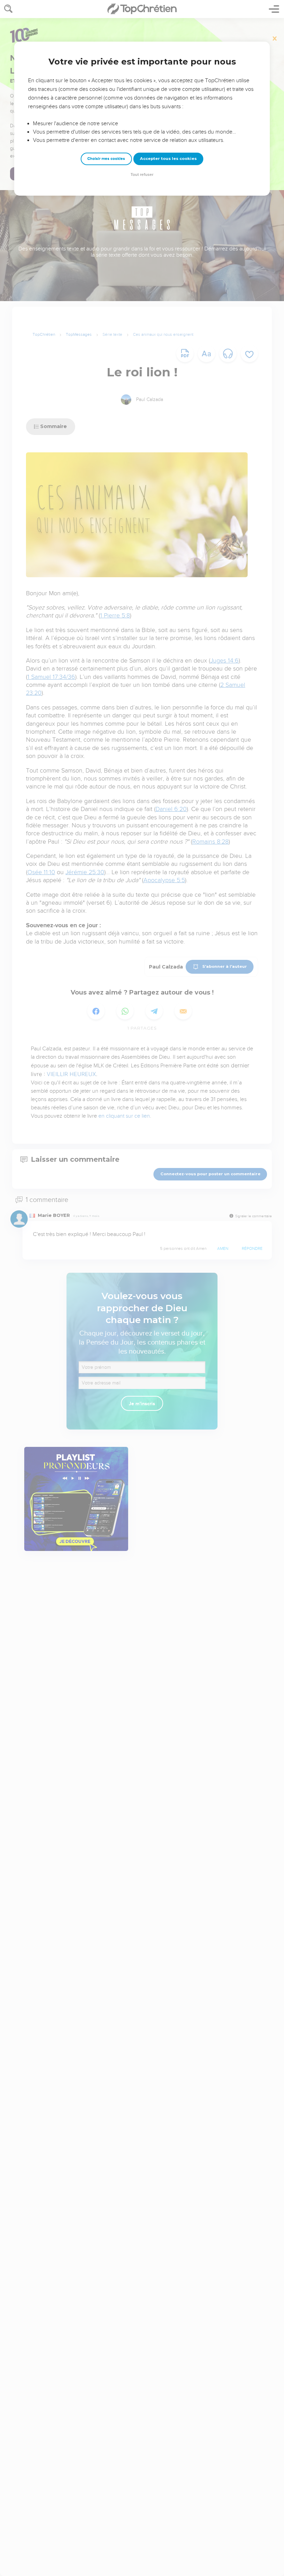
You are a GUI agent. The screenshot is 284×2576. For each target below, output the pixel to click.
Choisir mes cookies (106, 159)
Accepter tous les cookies (168, 159)
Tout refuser (142, 175)
